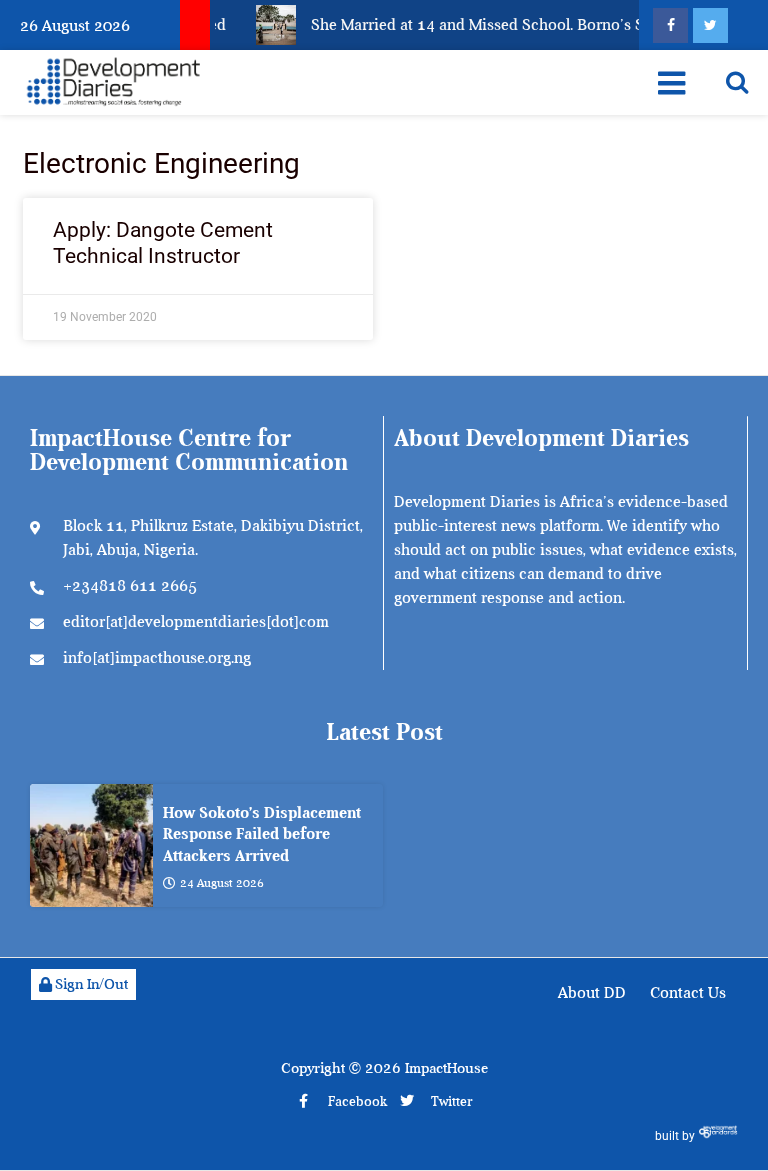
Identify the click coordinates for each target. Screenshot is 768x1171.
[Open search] (737, 82)
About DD (592, 993)
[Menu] (671, 83)
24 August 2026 (222, 883)
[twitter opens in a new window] (710, 25)
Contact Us (688, 993)
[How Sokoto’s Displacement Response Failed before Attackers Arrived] (91, 845)
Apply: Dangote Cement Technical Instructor (163, 242)
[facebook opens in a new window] (670, 25)
